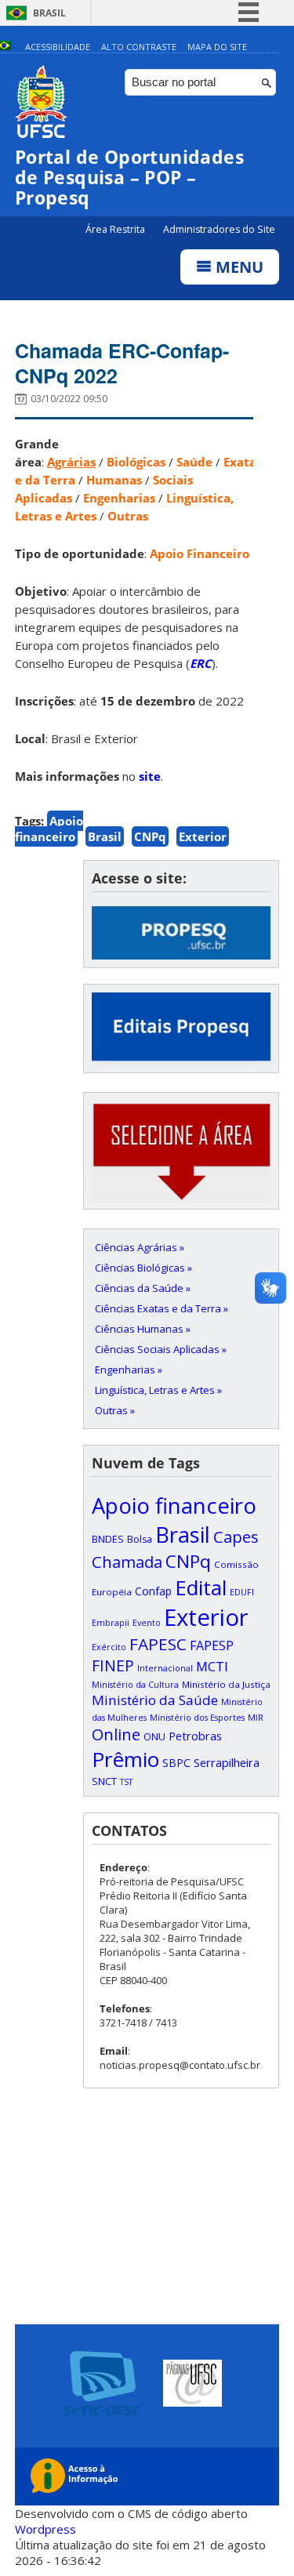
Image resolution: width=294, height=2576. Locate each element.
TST (126, 1782)
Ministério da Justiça (226, 1684)
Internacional (165, 1668)
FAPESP (212, 1645)
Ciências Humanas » (143, 1329)
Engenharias (119, 498)
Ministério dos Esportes (197, 1718)
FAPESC (158, 1644)
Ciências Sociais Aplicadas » (161, 1349)
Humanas (114, 480)
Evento (147, 1623)
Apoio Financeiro (200, 553)
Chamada (127, 1562)
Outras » (115, 1410)
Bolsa (140, 1539)
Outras (128, 516)
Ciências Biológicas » (143, 1268)
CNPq (150, 836)
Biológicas (136, 462)
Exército (109, 1647)
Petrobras (195, 1736)
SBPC (176, 1763)
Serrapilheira (227, 1763)
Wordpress (45, 2529)
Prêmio (125, 1759)
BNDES (108, 1539)
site (150, 776)
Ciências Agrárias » (140, 1247)
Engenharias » (129, 1370)
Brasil (49, 13)
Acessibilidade (58, 47)
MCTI (212, 1666)
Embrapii (111, 1623)
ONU (154, 1736)
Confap (153, 1591)
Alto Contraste (139, 47)
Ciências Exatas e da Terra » (162, 1308)
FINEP (113, 1665)
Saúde (194, 462)
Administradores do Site (219, 229)
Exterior (203, 836)
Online (116, 1734)
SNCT (104, 1781)
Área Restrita (116, 229)
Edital (201, 1587)
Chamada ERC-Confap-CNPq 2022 (122, 363)
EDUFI (242, 1592)
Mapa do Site (217, 47)
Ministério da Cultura (135, 1685)
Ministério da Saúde (155, 1700)
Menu (238, 267)
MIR (256, 1718)
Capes (236, 1537)
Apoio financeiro (49, 829)
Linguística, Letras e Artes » (158, 1390)
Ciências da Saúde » (143, 1288)
